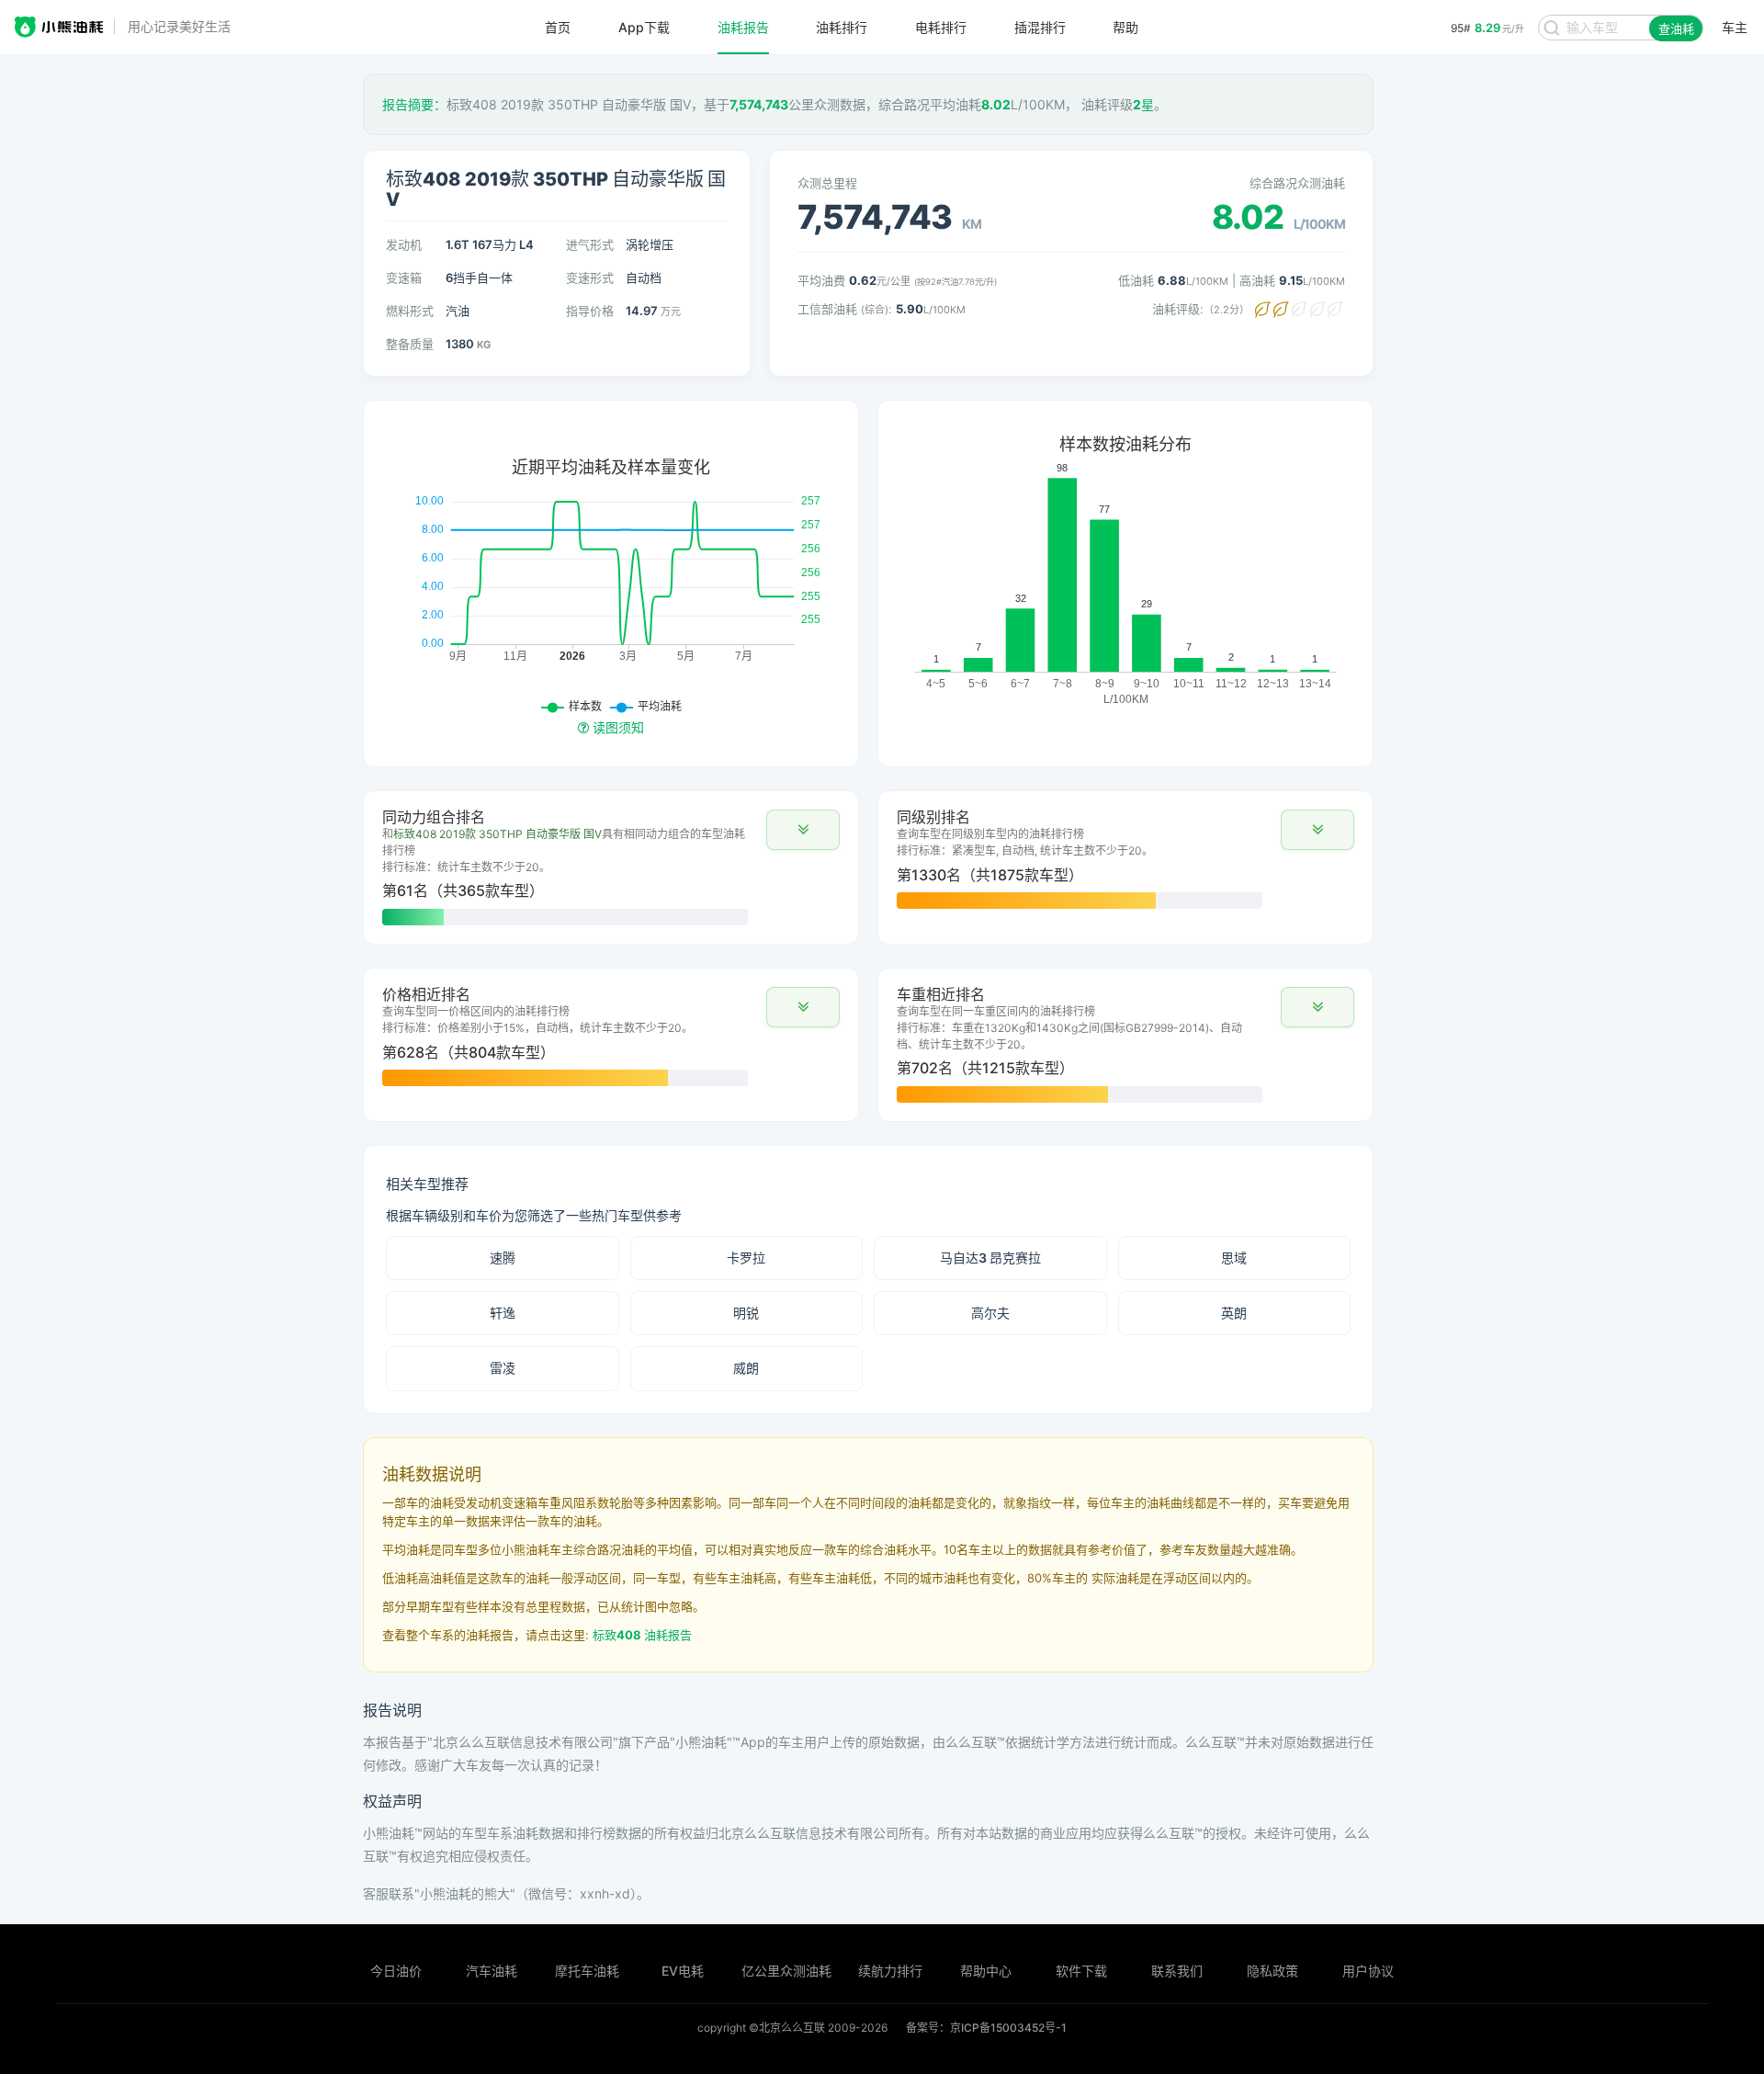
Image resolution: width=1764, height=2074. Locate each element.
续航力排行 (890, 1971)
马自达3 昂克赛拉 (990, 1258)
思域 (1234, 1258)
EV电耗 (683, 1971)
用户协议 (1368, 1971)
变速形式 (590, 278)
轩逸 (503, 1313)
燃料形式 (410, 311)
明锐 (746, 1313)
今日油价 (396, 1971)
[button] (803, 830)
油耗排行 (842, 28)
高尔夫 (990, 1313)
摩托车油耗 (587, 1971)
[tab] (611, 867)
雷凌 (503, 1368)
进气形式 (590, 244)
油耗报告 (743, 28)
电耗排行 (941, 28)
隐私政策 (1272, 1971)
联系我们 (1177, 1971)
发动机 (404, 244)
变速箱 (404, 278)
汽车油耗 (492, 1971)
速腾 (503, 1258)
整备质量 (410, 344)
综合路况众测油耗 (1297, 183)
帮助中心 (986, 1971)
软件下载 (1081, 1971)
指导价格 (590, 311)
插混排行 (1040, 28)
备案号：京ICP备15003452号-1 (986, 2028)
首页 (558, 28)
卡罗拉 (746, 1258)
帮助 (1125, 28)
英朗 (1234, 1313)
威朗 (746, 1368)
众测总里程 (827, 183)
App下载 (644, 28)
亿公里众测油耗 (786, 1971)
